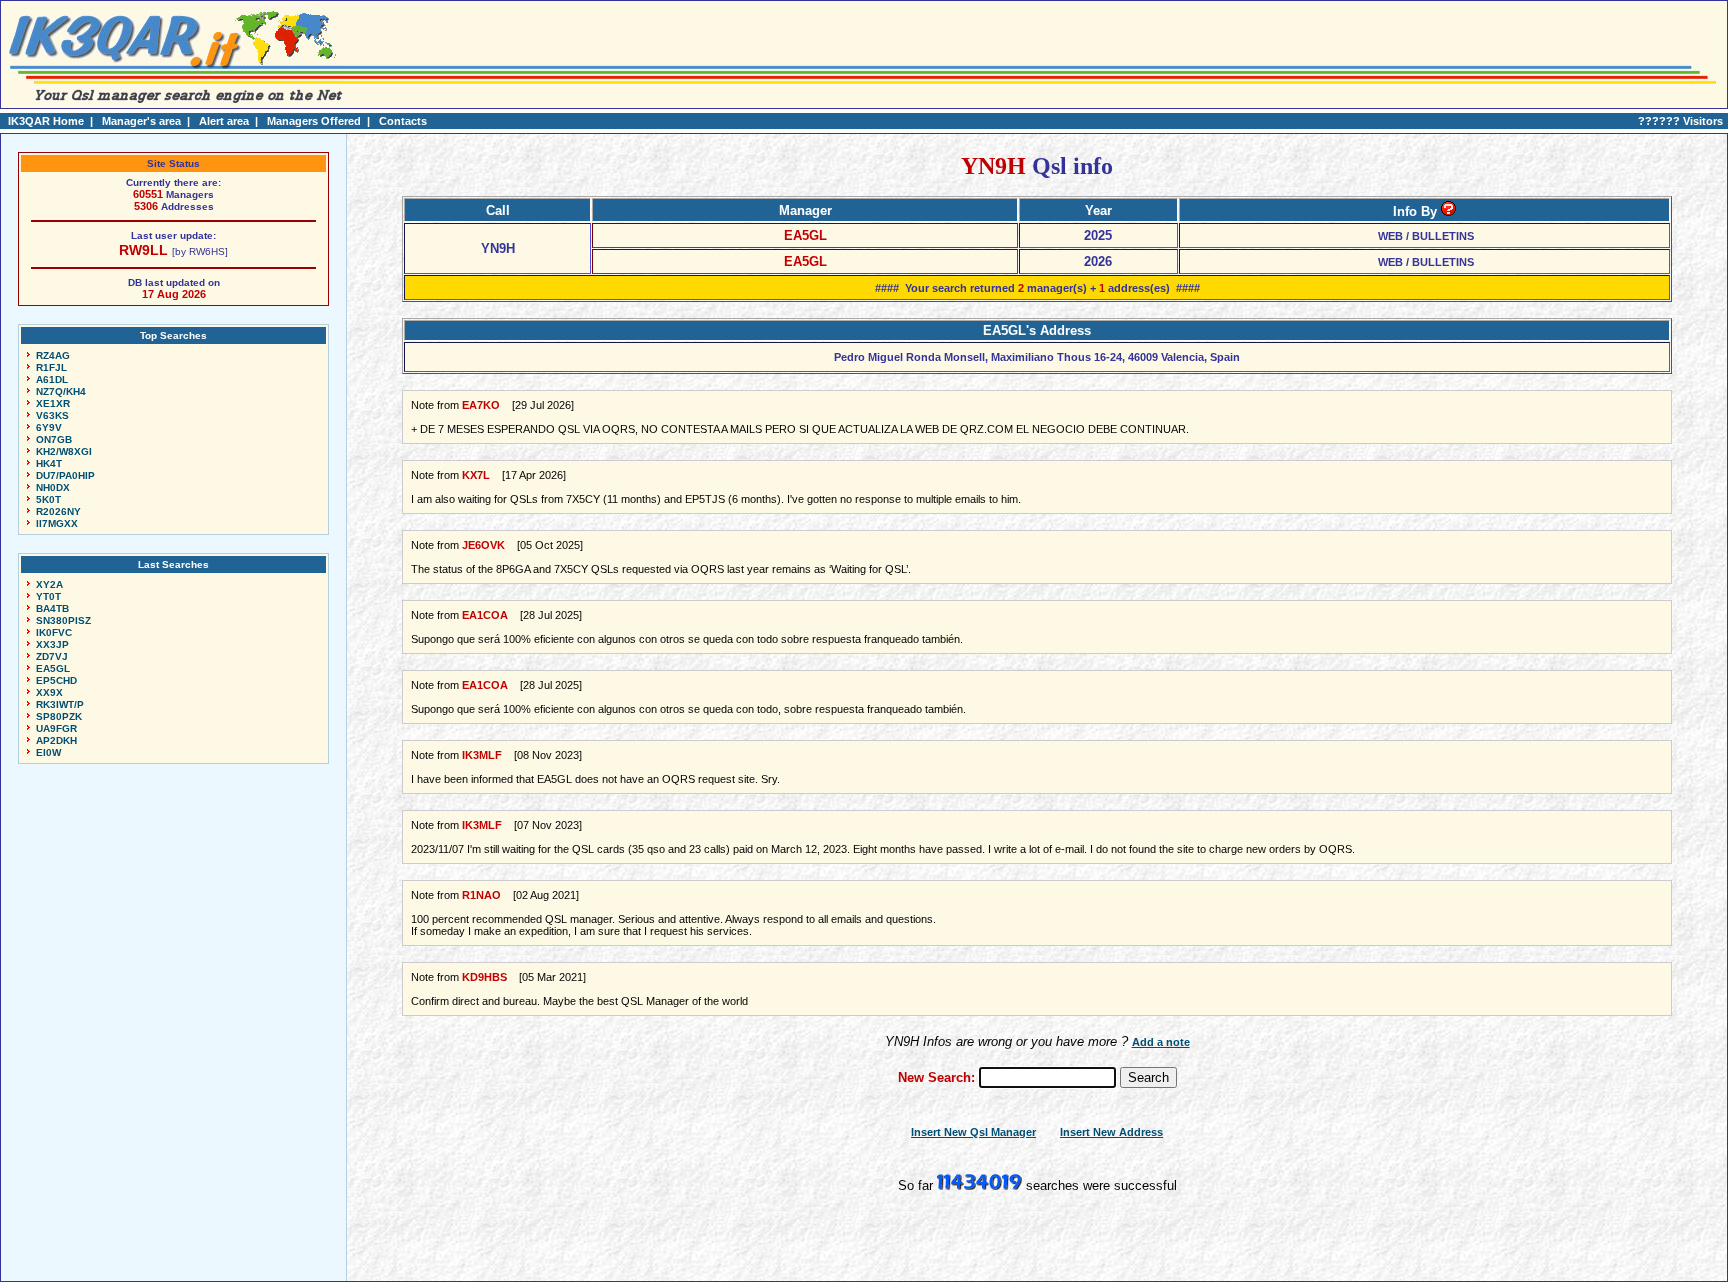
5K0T (48, 499)
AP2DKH (56, 740)
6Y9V (49, 427)
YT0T (48, 596)
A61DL (52, 379)
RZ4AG (53, 355)
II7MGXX (57, 523)
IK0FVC (54, 632)
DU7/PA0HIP (65, 475)
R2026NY (58, 511)
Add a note (1161, 1042)
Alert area (224, 121)
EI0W (48, 752)
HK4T (49, 463)
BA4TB (52, 608)
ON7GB (54, 439)
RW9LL (143, 250)
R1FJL (51, 367)
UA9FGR (56, 728)
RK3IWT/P (60, 704)
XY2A (49, 584)
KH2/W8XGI (64, 451)
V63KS (52, 415)
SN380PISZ (63, 620)
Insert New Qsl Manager (973, 1132)
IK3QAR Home (46, 121)
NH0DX (53, 487)
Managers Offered (314, 121)
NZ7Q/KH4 (61, 391)
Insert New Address (1111, 1132)
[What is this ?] (1448, 211)
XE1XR (53, 403)
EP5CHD (56, 680)
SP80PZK (59, 716)
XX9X (49, 692)
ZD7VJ (52, 656)
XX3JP (52, 644)
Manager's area (141, 121)
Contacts (403, 121)
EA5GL (53, 668)
